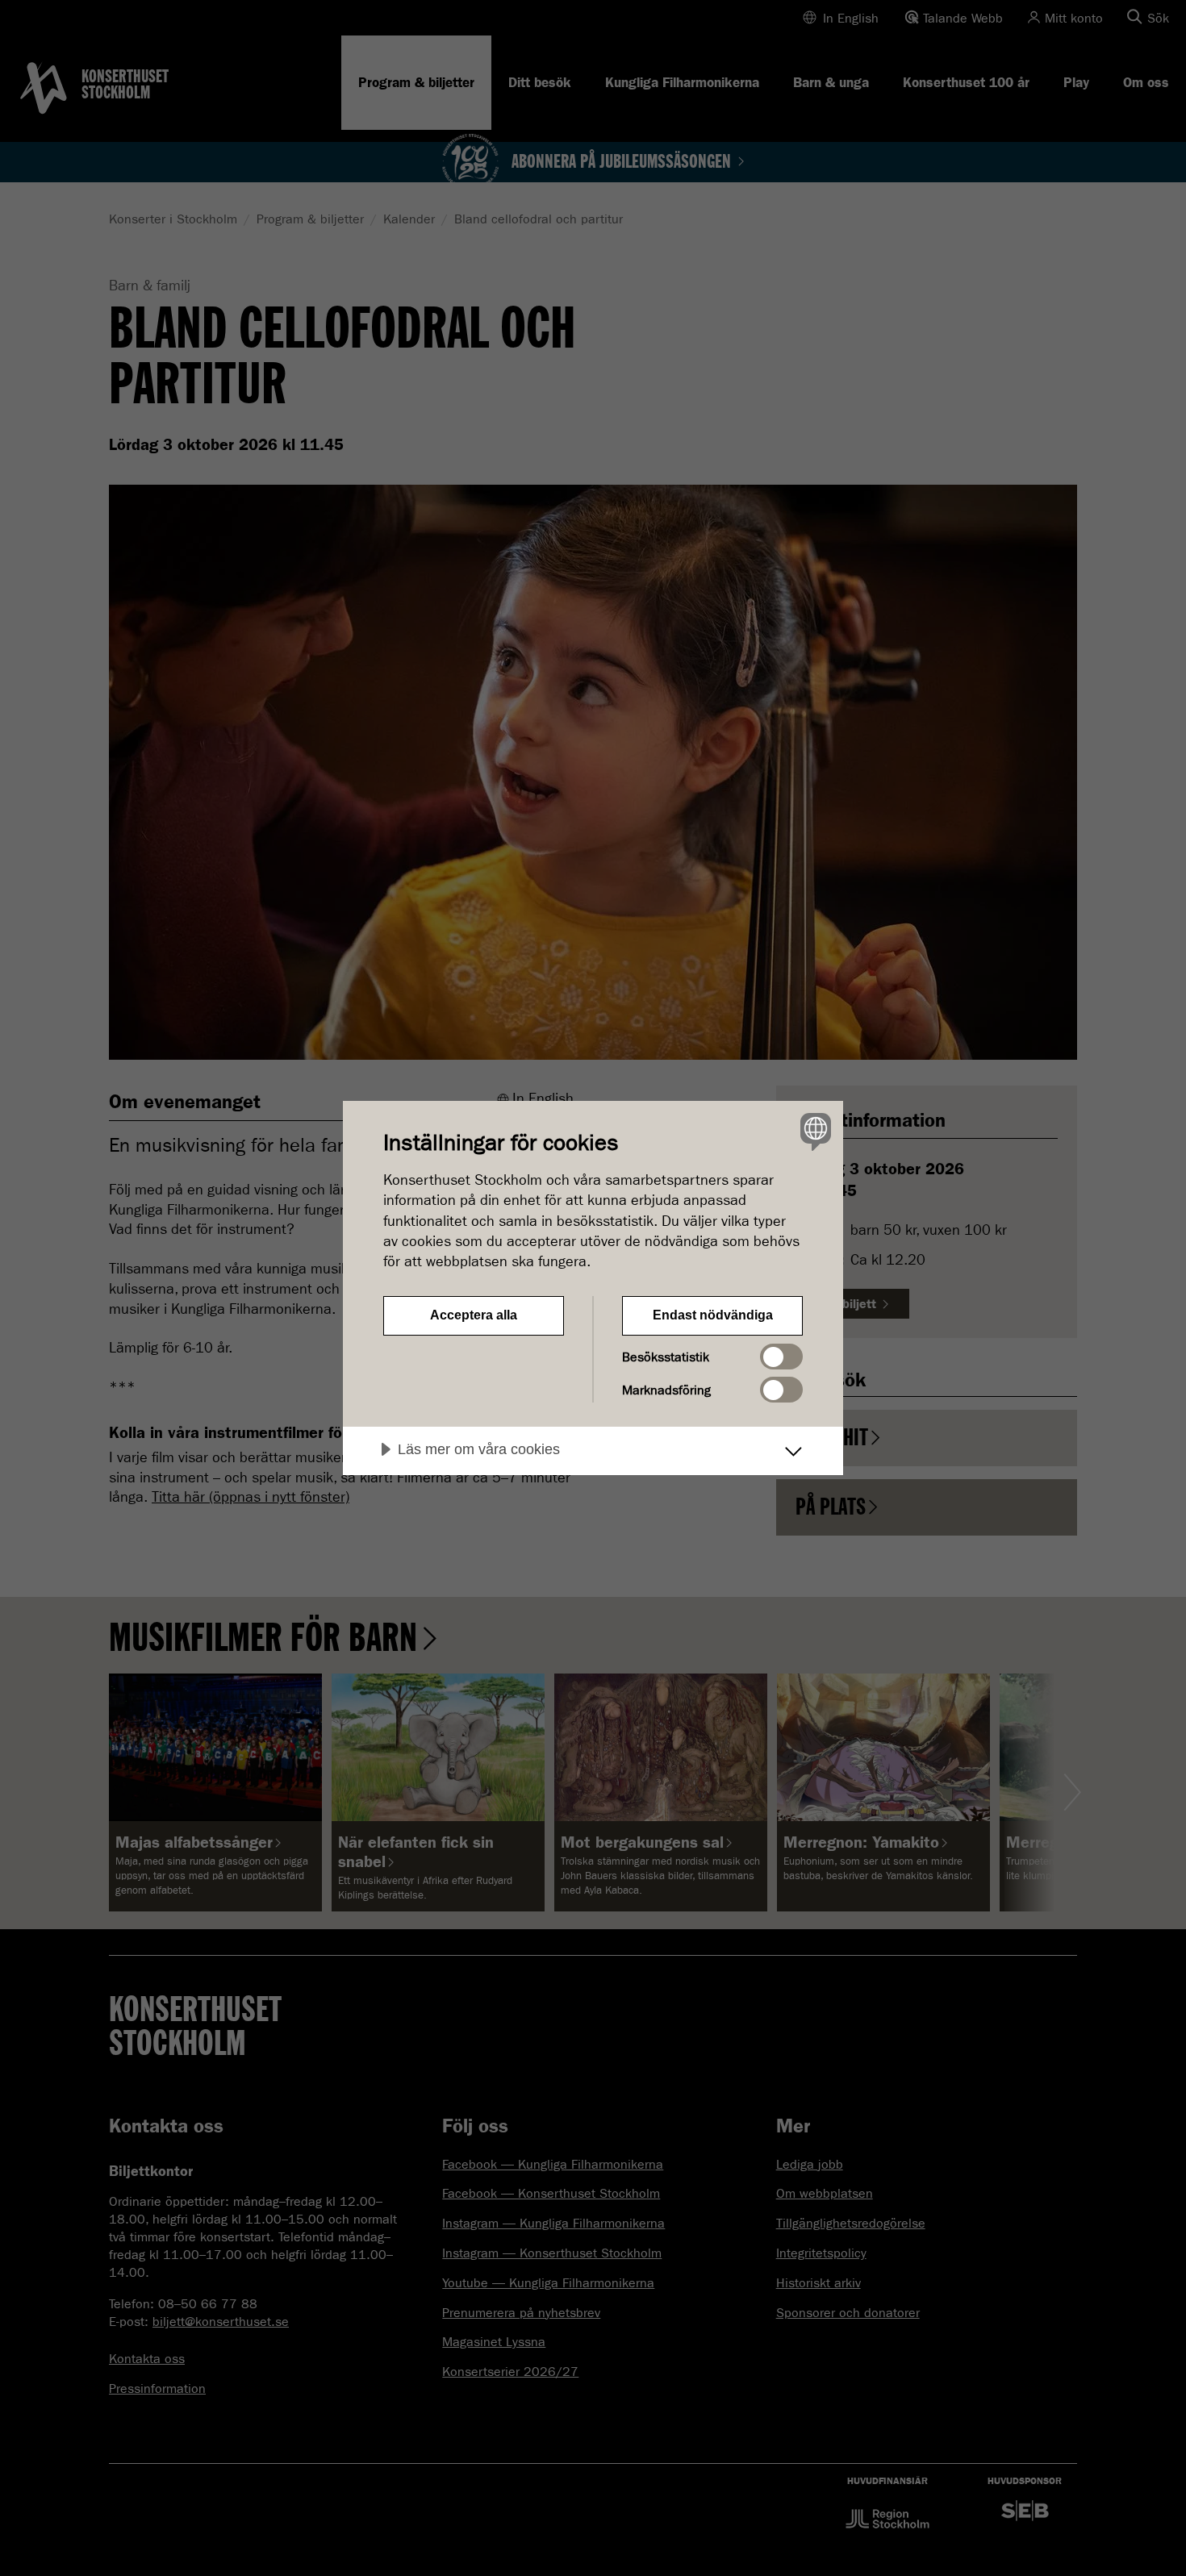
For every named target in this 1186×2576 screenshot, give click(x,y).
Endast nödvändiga (713, 1315)
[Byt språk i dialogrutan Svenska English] (813, 1131)
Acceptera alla (474, 1315)
